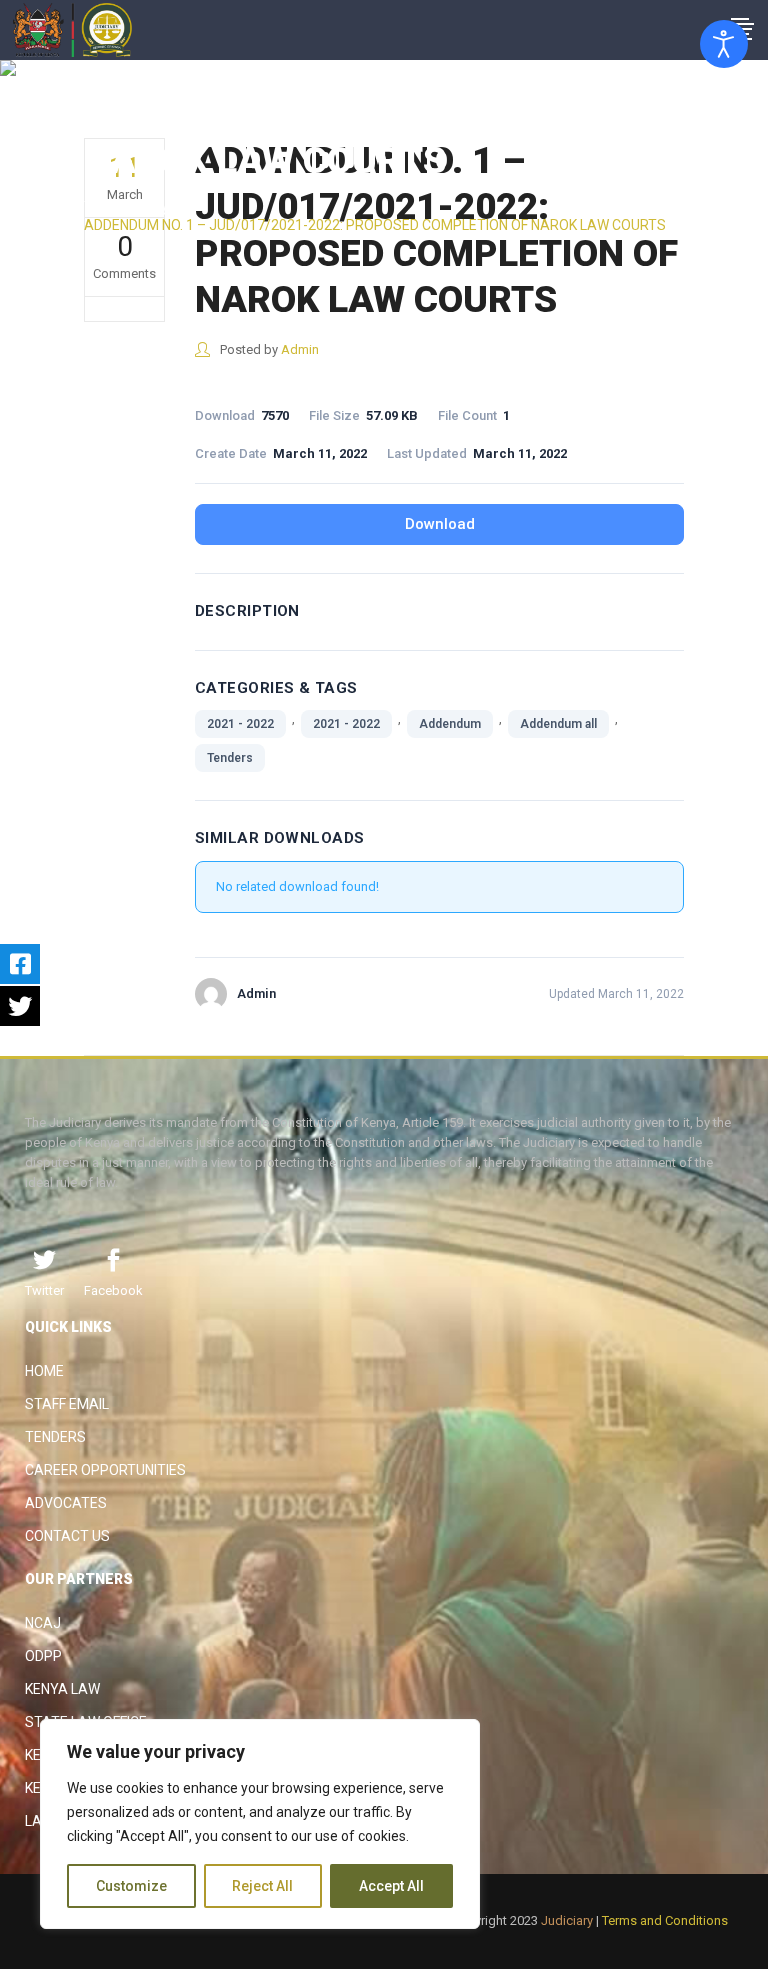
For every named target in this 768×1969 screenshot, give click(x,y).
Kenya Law (62, 1689)
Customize (131, 1886)
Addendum (450, 724)
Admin (300, 349)
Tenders (230, 758)
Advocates (66, 1503)
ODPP (43, 1656)
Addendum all (558, 724)
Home (44, 1371)
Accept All (391, 1886)
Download (440, 524)
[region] (260, 1824)
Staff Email (67, 1404)
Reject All (262, 1886)
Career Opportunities (105, 1470)
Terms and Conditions (665, 1920)
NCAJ (43, 1623)
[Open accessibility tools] (724, 44)
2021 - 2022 (240, 724)
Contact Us (67, 1536)
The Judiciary (126, 207)
